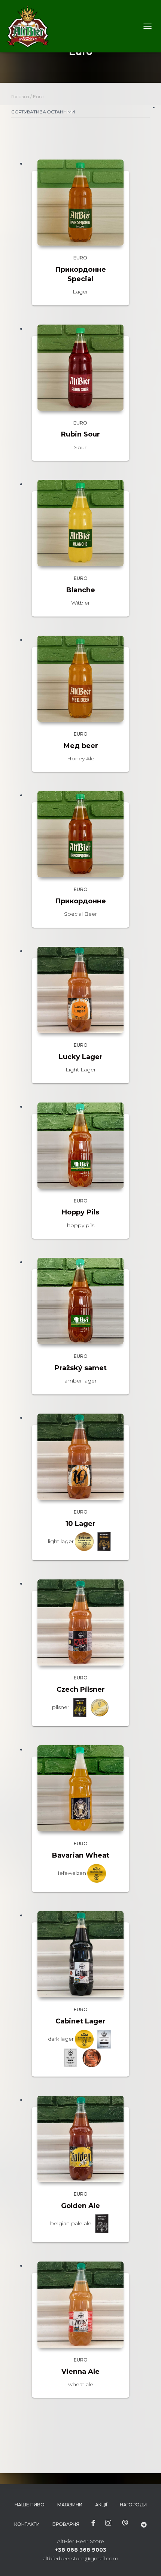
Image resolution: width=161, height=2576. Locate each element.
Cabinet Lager (80, 2021)
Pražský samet (81, 1368)
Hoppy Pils (80, 1212)
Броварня (66, 2524)
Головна (20, 96)
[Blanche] (80, 523)
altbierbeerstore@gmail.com (80, 2558)
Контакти (27, 2524)
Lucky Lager (81, 1057)
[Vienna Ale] (80, 2305)
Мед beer (81, 746)
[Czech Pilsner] (80, 1622)
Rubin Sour (80, 434)
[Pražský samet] (80, 1301)
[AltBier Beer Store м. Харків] (31, 26)
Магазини (70, 2505)
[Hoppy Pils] (80, 1146)
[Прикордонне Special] (80, 203)
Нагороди (133, 2505)
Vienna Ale (80, 2372)
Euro (80, 258)
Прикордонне (80, 901)
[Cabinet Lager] (80, 1954)
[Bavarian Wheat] (80, 1788)
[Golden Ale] (80, 2139)
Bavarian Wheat (81, 1855)
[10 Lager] (80, 1457)
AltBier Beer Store (80, 2541)
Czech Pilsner (81, 1690)
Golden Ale (80, 2206)
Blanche (81, 590)
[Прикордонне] (80, 834)
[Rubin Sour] (80, 368)
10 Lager (80, 1524)
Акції (101, 2505)
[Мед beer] (80, 679)
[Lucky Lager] (80, 990)
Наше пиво (30, 2505)
